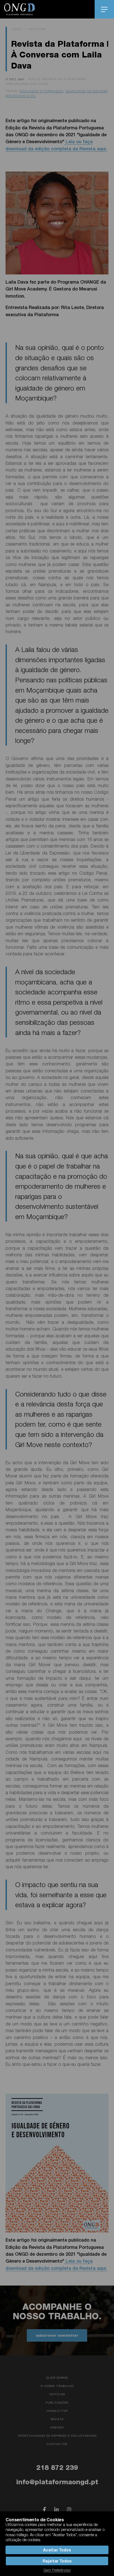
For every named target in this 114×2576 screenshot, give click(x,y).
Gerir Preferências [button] (57, 2570)
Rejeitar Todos (57, 2561)
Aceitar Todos (57, 2550)
